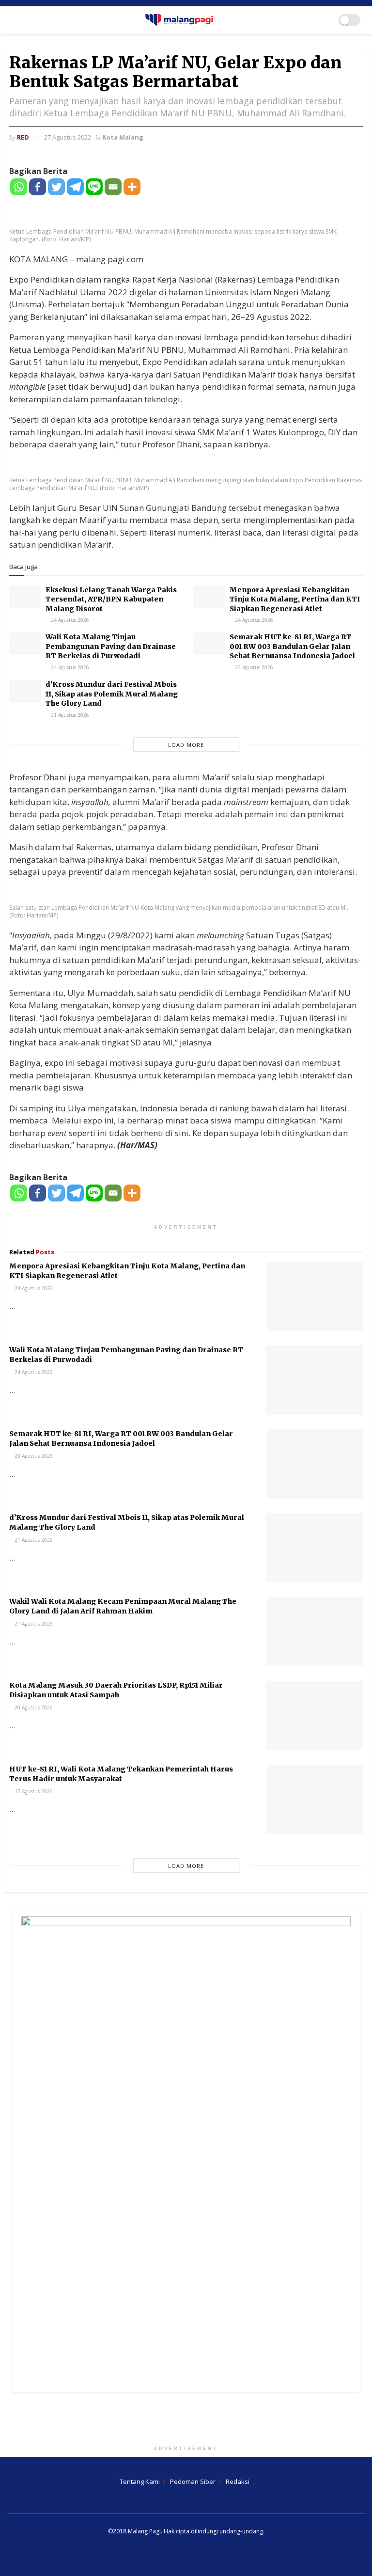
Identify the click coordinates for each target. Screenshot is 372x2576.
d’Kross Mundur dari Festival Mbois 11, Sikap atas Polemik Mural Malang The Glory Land (112, 694)
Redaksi (238, 2481)
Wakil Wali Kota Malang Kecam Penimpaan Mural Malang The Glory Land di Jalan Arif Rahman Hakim (123, 1606)
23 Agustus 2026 (253, 667)
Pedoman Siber (193, 2481)
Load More (186, 745)
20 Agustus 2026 (33, 1707)
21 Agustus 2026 (69, 715)
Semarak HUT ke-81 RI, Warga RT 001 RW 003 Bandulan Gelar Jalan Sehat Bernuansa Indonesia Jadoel (292, 646)
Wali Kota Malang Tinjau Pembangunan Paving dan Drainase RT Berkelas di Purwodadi (111, 646)
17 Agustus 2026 (33, 1791)
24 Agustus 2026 (69, 620)
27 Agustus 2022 (68, 137)
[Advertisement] (186, 2421)
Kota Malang (123, 137)
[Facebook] (38, 187)
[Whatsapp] (19, 187)
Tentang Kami (140, 2481)
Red (23, 137)
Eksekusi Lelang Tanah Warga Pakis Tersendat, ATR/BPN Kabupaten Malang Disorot (111, 599)
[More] (132, 187)
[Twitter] (56, 187)
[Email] (113, 187)
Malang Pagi (144, 2531)
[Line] (94, 187)
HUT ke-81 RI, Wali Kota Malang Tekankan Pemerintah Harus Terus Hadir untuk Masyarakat (121, 1774)
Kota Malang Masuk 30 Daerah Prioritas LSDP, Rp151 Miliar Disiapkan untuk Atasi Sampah (116, 1690)
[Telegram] (75, 187)
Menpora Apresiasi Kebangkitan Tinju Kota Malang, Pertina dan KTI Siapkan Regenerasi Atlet (295, 599)
